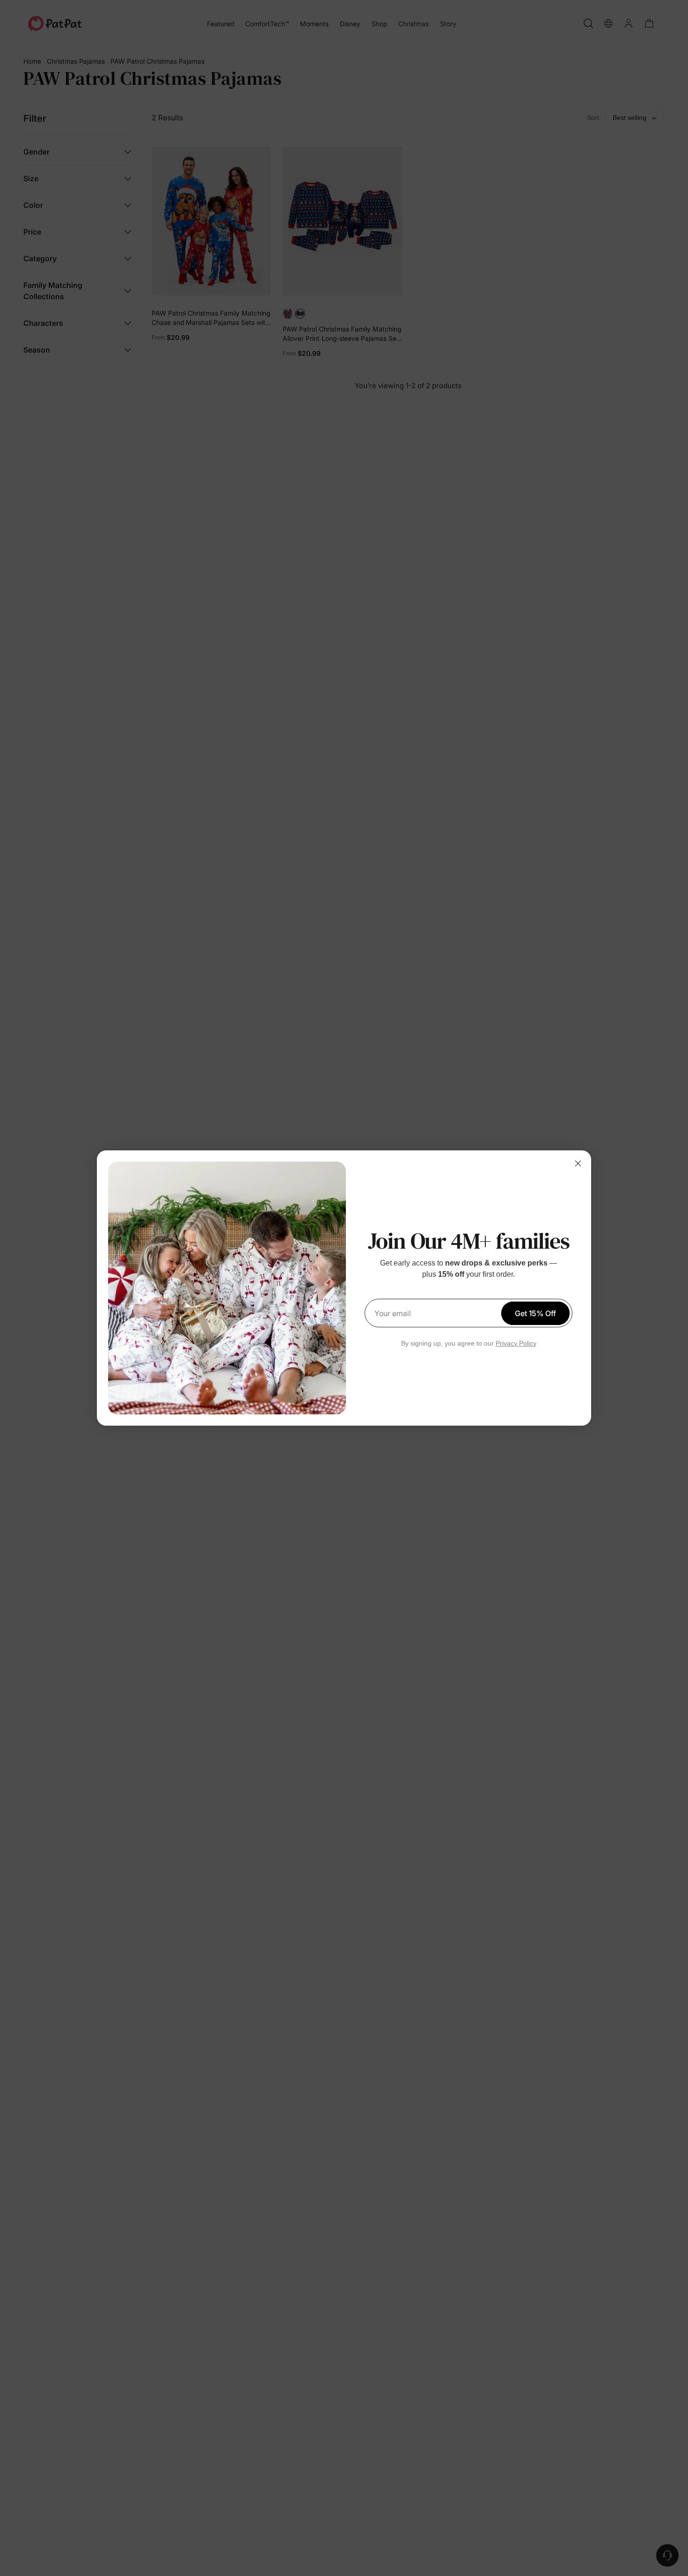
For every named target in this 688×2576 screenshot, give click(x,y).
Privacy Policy (516, 1343)
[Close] (578, 1163)
